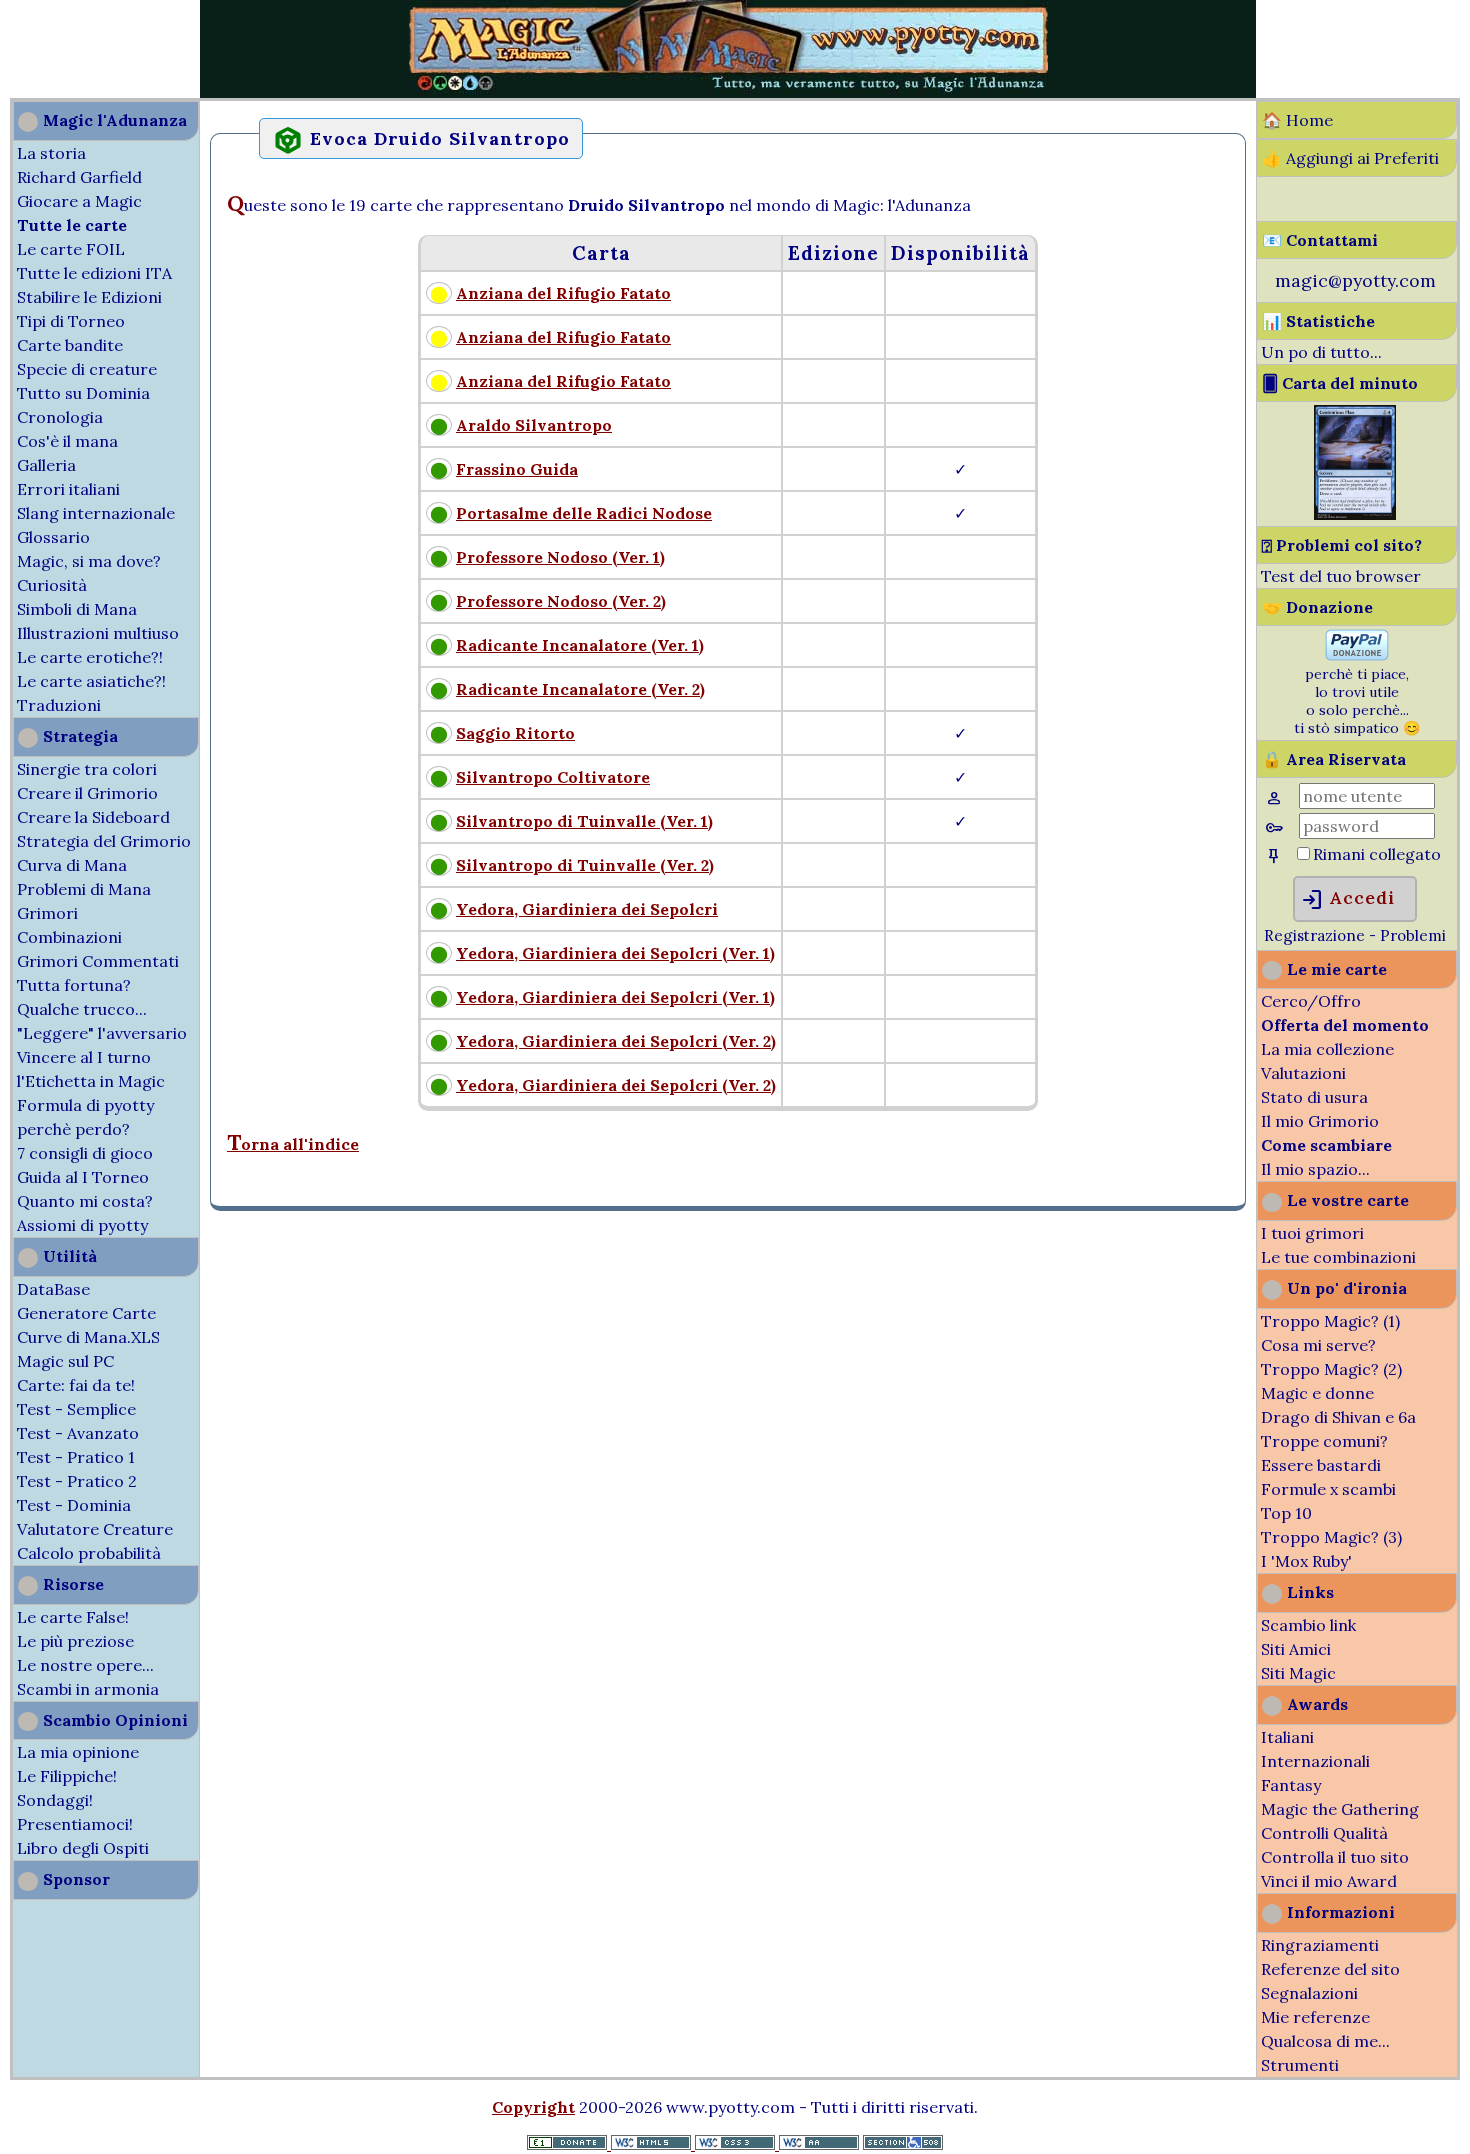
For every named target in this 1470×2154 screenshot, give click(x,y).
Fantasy (1291, 1785)
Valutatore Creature (95, 1529)
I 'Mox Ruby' (1306, 1561)
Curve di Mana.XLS (88, 1337)
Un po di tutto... (1321, 352)
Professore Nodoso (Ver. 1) (560, 557)
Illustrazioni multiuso (98, 633)
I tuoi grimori (1312, 1233)
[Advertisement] (60, 48)
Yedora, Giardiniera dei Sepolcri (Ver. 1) (615, 953)
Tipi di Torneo (71, 321)
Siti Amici (1296, 1649)
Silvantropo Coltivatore (553, 777)
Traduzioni (59, 705)
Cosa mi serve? (1318, 1345)
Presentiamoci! (75, 1824)
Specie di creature (87, 369)
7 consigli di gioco (85, 1153)
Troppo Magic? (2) (1331, 1369)
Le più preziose (75, 1641)
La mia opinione (78, 1752)
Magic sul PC (65, 1361)
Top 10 (1286, 1513)
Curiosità (52, 585)
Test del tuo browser (1341, 576)
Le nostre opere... (85, 1665)
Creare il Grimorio (87, 793)
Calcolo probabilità (89, 1553)
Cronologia (60, 417)
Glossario (53, 537)
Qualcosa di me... (1325, 2041)
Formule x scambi (1328, 1489)
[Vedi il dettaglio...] (1354, 514)
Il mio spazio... (1315, 1169)
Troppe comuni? (1324, 1441)
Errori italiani (68, 489)
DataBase (53, 1289)
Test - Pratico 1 (76, 1457)
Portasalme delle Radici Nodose (584, 513)
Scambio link (1308, 1625)
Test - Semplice (76, 1409)
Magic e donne (1317, 1393)
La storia (51, 153)
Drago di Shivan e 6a (1338, 1417)
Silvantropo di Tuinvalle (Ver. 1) (584, 821)
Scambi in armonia (88, 1689)
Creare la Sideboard (93, 817)
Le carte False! (73, 1617)
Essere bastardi (1321, 1465)
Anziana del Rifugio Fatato (563, 293)
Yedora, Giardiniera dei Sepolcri (587, 909)
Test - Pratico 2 (77, 1481)
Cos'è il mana (67, 441)
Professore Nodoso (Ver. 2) (561, 601)
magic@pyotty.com (1355, 280)
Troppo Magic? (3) (1331, 1537)
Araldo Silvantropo (534, 425)
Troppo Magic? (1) (1330, 1321)
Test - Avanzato (78, 1433)
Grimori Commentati (98, 961)
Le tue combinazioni (1338, 1257)
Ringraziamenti (1320, 1945)
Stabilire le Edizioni (89, 297)
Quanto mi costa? (85, 1201)
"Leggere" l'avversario (102, 1033)
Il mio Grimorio (1320, 1121)
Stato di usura (1314, 1097)
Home (1309, 120)
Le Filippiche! (67, 1776)
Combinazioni (69, 937)
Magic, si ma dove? (89, 561)
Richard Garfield (79, 177)
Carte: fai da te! (76, 1385)
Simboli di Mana (77, 609)
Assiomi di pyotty (82, 1225)
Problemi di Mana (84, 889)
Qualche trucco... (82, 1009)
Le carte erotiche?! (90, 657)
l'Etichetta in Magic (91, 1081)
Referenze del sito (1330, 1969)
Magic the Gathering (1340, 1809)
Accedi (1347, 900)
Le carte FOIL (71, 249)
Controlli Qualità (1324, 1833)
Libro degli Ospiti (83, 1848)
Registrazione (1314, 935)
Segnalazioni (1309, 1993)
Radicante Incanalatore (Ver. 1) (580, 645)
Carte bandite (70, 345)
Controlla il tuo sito (1335, 1857)
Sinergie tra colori (87, 769)
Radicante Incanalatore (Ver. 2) (580, 689)
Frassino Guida (517, 469)
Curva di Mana (72, 865)
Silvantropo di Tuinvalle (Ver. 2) (585, 865)
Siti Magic (1298, 1673)
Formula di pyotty (85, 1105)
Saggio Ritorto (515, 733)
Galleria (46, 465)
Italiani (1287, 1737)
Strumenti (1300, 2065)
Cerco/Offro (1311, 1001)
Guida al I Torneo (83, 1177)
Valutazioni (1303, 1073)
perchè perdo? (73, 1129)
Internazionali (1315, 1761)
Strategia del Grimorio (104, 841)
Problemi (1413, 935)
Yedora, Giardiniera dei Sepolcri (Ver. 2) (616, 1041)
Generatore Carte (86, 1313)
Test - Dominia (74, 1505)
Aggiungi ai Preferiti (1362, 158)
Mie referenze (1315, 2017)
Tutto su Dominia (83, 393)
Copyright (533, 2107)
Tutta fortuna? (74, 985)
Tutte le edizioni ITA (94, 273)
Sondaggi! (55, 1800)
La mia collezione (1327, 1049)
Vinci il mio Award (1329, 1881)
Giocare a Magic (79, 201)
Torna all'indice (293, 1144)
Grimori (47, 913)
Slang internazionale (96, 513)
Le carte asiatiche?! (91, 681)
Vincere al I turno (84, 1057)
